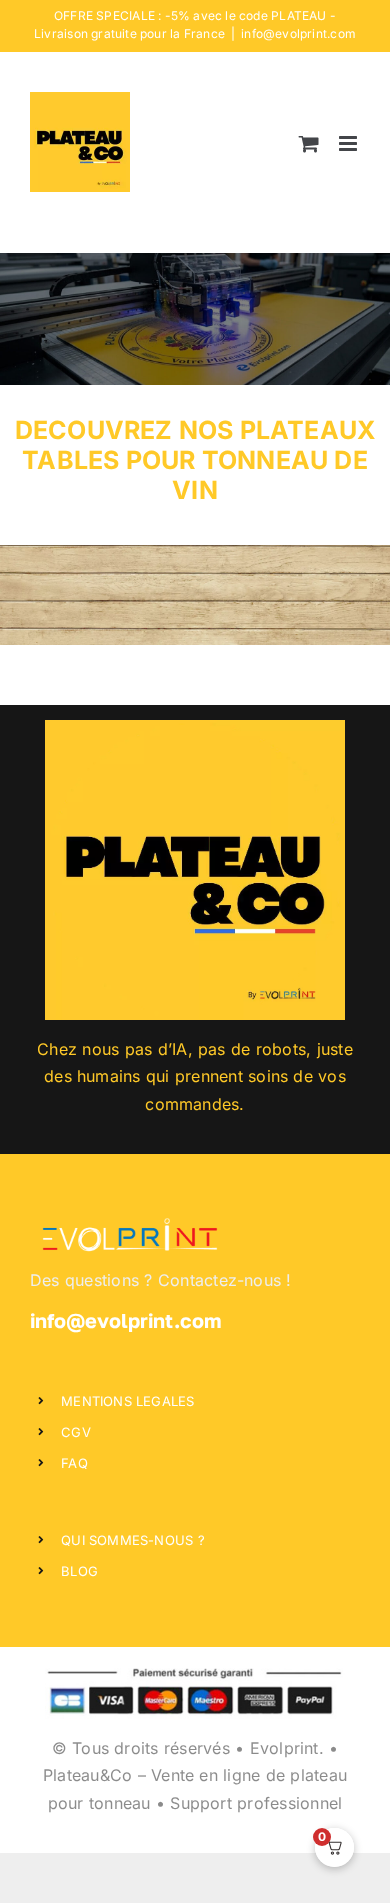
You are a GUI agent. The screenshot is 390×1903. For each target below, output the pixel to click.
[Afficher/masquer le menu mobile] (349, 143)
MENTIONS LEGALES (127, 1401)
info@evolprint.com (298, 33)
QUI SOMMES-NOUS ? (133, 1540)
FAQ (74, 1463)
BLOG (79, 1571)
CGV (76, 1432)
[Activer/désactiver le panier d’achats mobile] (309, 143)
